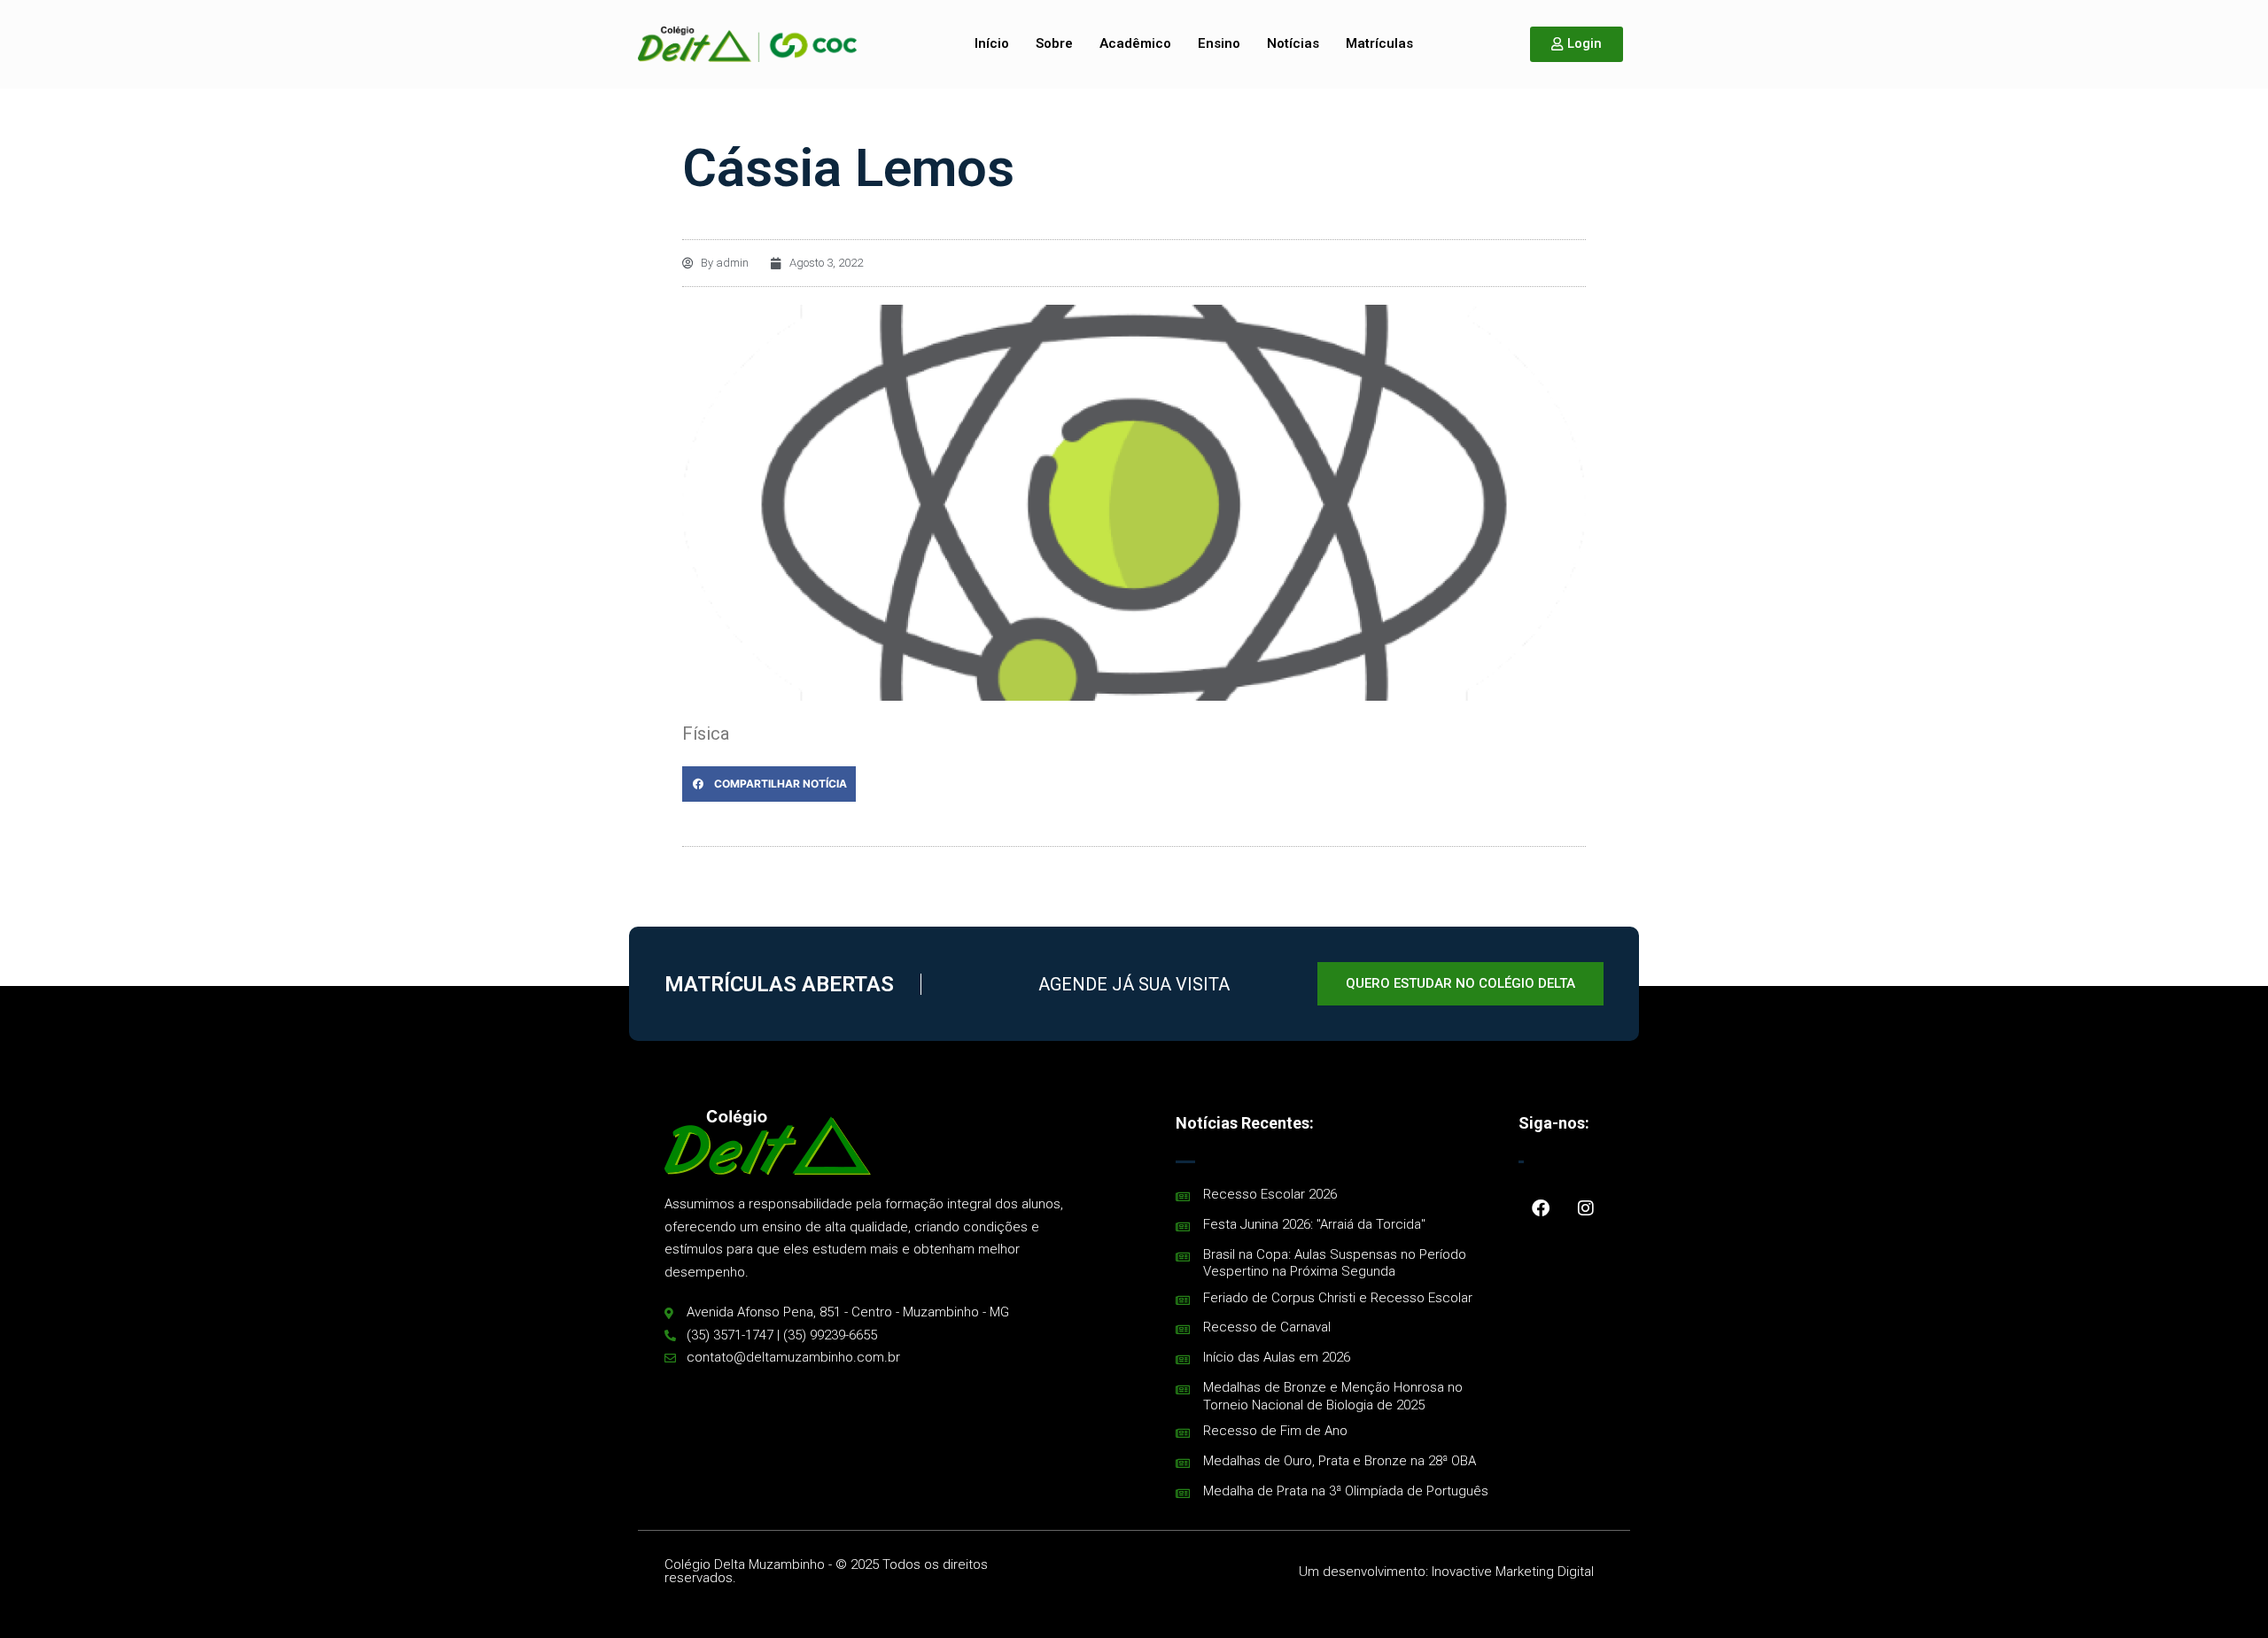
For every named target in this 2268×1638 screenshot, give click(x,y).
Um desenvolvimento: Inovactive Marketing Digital (1446, 1572)
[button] (769, 784)
